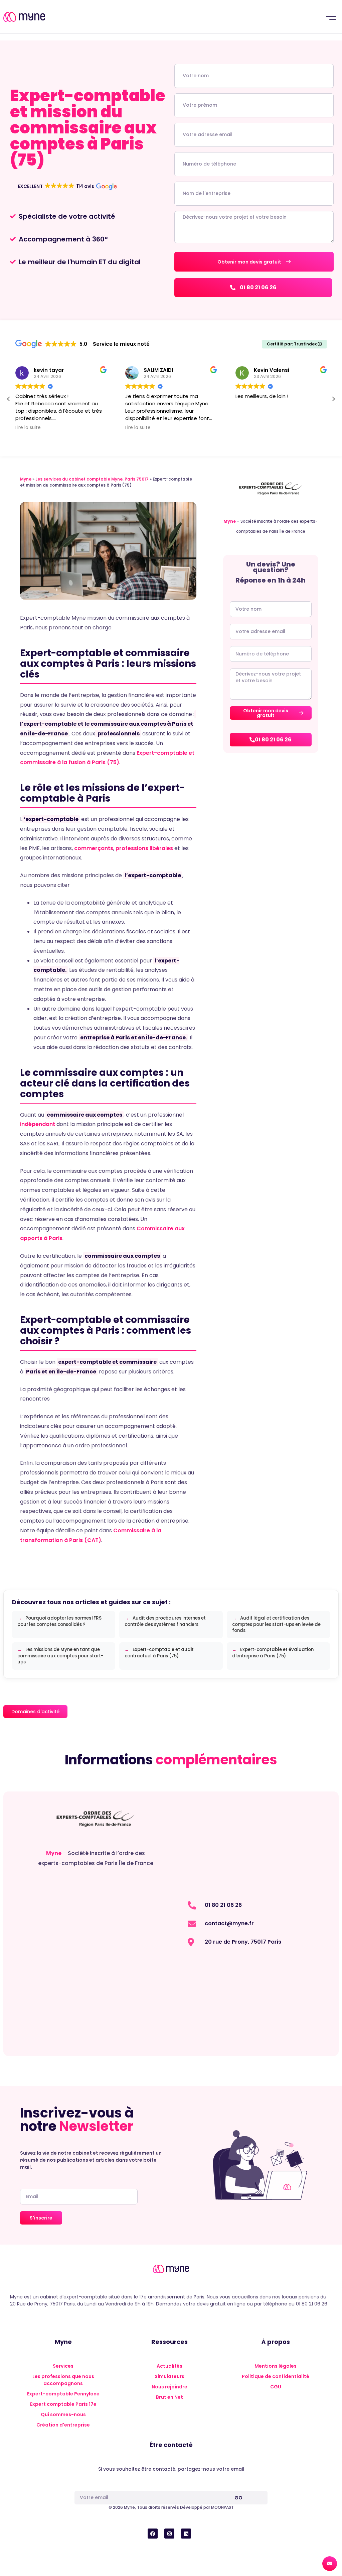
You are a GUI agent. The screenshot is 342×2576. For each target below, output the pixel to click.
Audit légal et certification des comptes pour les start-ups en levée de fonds (276, 1624)
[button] (331, 17)
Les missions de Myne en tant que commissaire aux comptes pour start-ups (60, 1656)
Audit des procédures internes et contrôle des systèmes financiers (165, 1621)
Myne (26, 479)
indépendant (38, 1124)
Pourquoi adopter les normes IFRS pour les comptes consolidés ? (59, 1621)
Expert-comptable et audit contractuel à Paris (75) (159, 1653)
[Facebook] (153, 2534)
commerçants (94, 848)
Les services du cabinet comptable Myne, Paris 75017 (92, 479)
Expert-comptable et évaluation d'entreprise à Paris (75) (273, 1653)
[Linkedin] (186, 2534)
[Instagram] (169, 2534)
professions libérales (144, 848)
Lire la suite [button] (28, 428)
